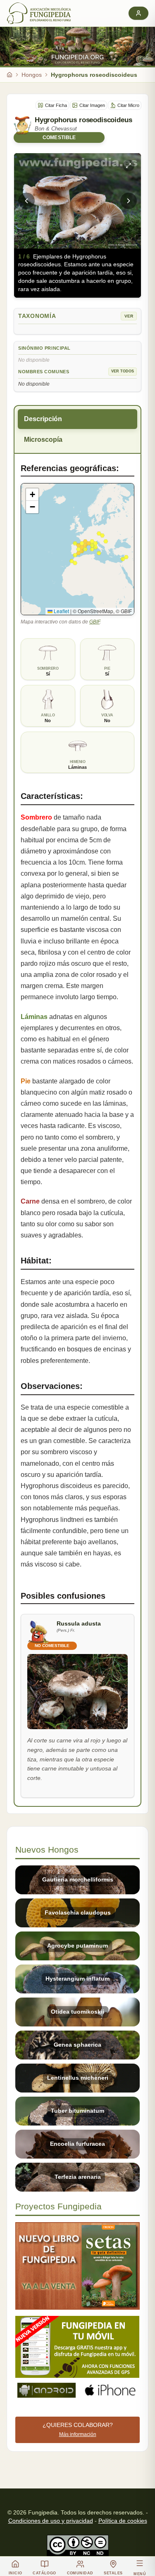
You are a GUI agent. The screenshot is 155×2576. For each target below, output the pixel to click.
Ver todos (123, 371)
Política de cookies (123, 2521)
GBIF (94, 622)
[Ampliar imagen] (129, 166)
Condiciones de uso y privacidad (51, 2521)
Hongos (32, 75)
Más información (78, 2434)
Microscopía (43, 440)
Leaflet (61, 611)
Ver (129, 316)
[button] (32, 495)
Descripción (43, 419)
